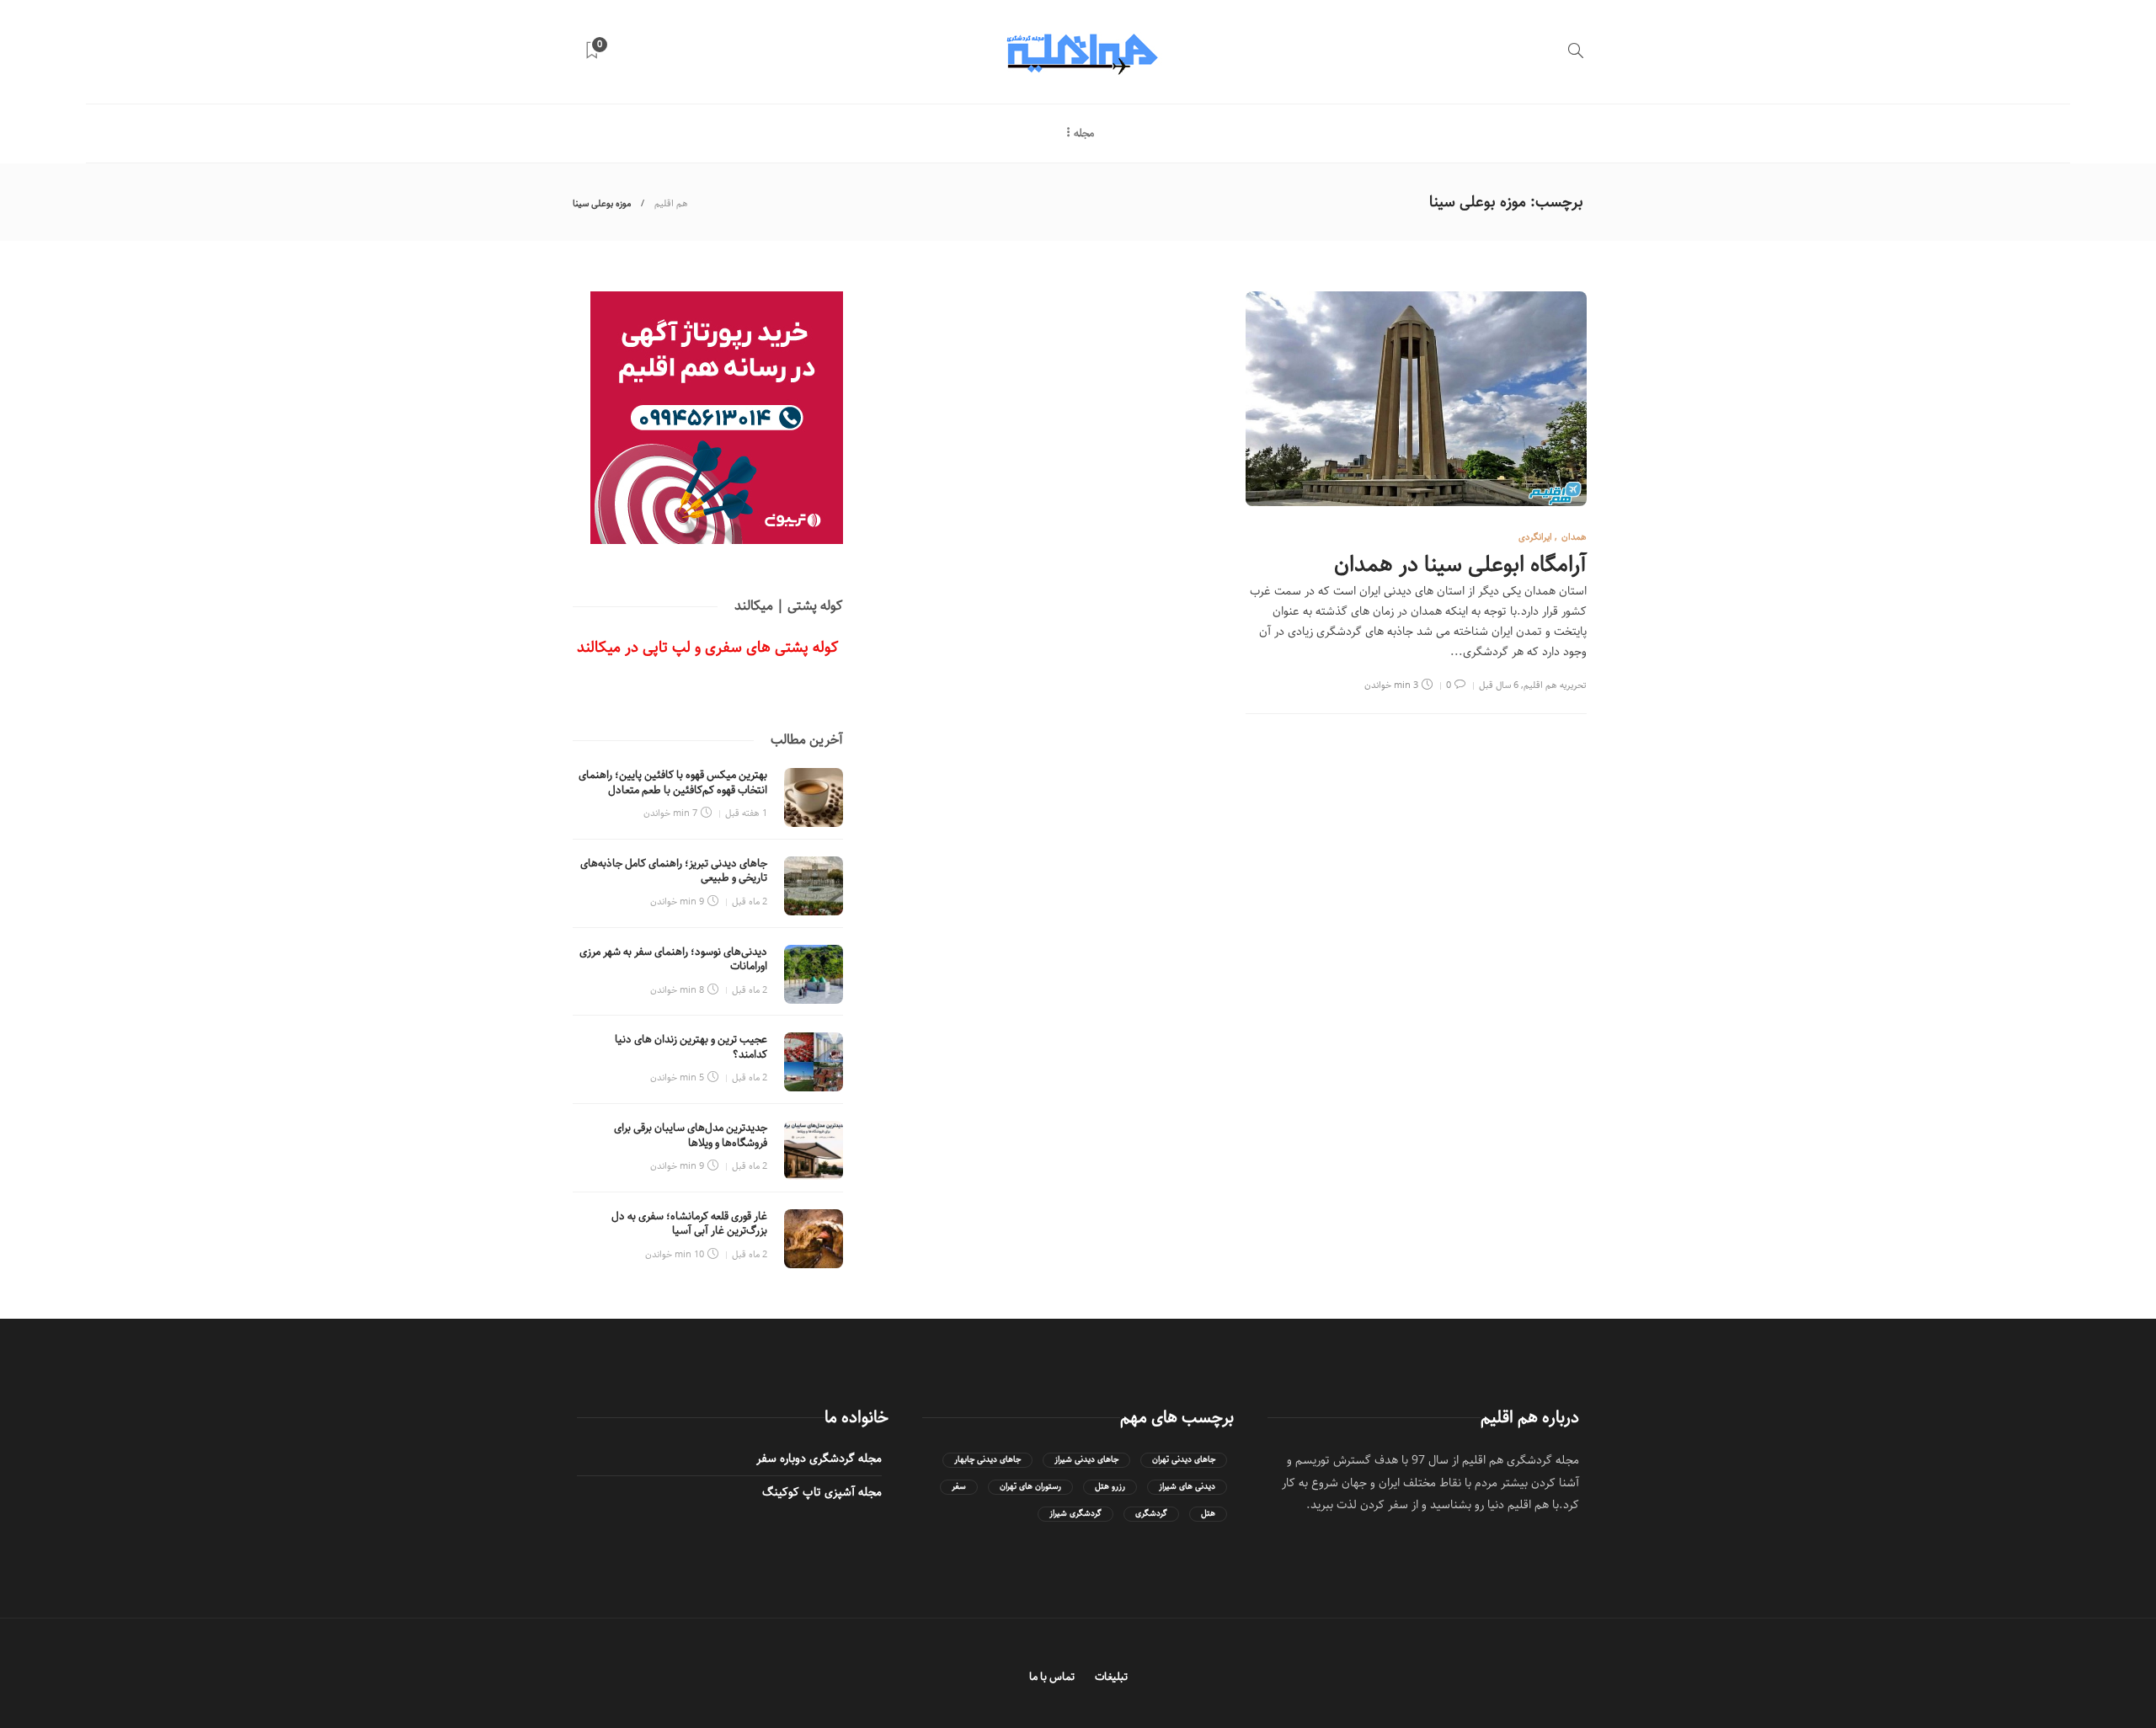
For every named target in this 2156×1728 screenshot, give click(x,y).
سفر (959, 1487)
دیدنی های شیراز (1187, 1487)
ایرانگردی (1535, 537)
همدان (1574, 537)
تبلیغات (1111, 1677)
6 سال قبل (1499, 685)
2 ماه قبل (750, 901)
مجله (1084, 133)
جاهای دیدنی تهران (1184, 1460)
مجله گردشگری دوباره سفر (819, 1459)
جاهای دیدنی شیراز (1086, 1460)
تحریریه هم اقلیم (1555, 685)
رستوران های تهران (1030, 1487)
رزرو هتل (1110, 1487)
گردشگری (1151, 1514)
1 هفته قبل (746, 813)
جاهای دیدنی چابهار (987, 1460)
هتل (1208, 1514)
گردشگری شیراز (1075, 1514)
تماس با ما (1052, 1677)
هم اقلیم (671, 203)
